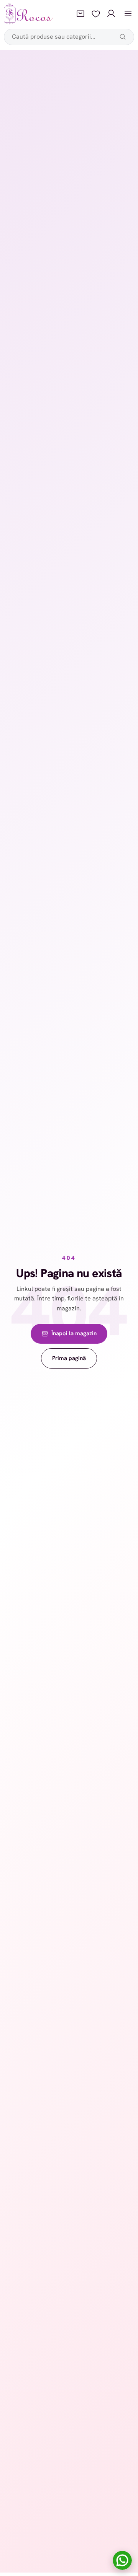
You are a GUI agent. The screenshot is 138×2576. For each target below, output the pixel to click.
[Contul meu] (111, 14)
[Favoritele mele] (96, 14)
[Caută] (123, 37)
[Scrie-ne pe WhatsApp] (122, 2560)
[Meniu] (128, 14)
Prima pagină (69, 1358)
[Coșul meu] (80, 14)
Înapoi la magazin (74, 1333)
